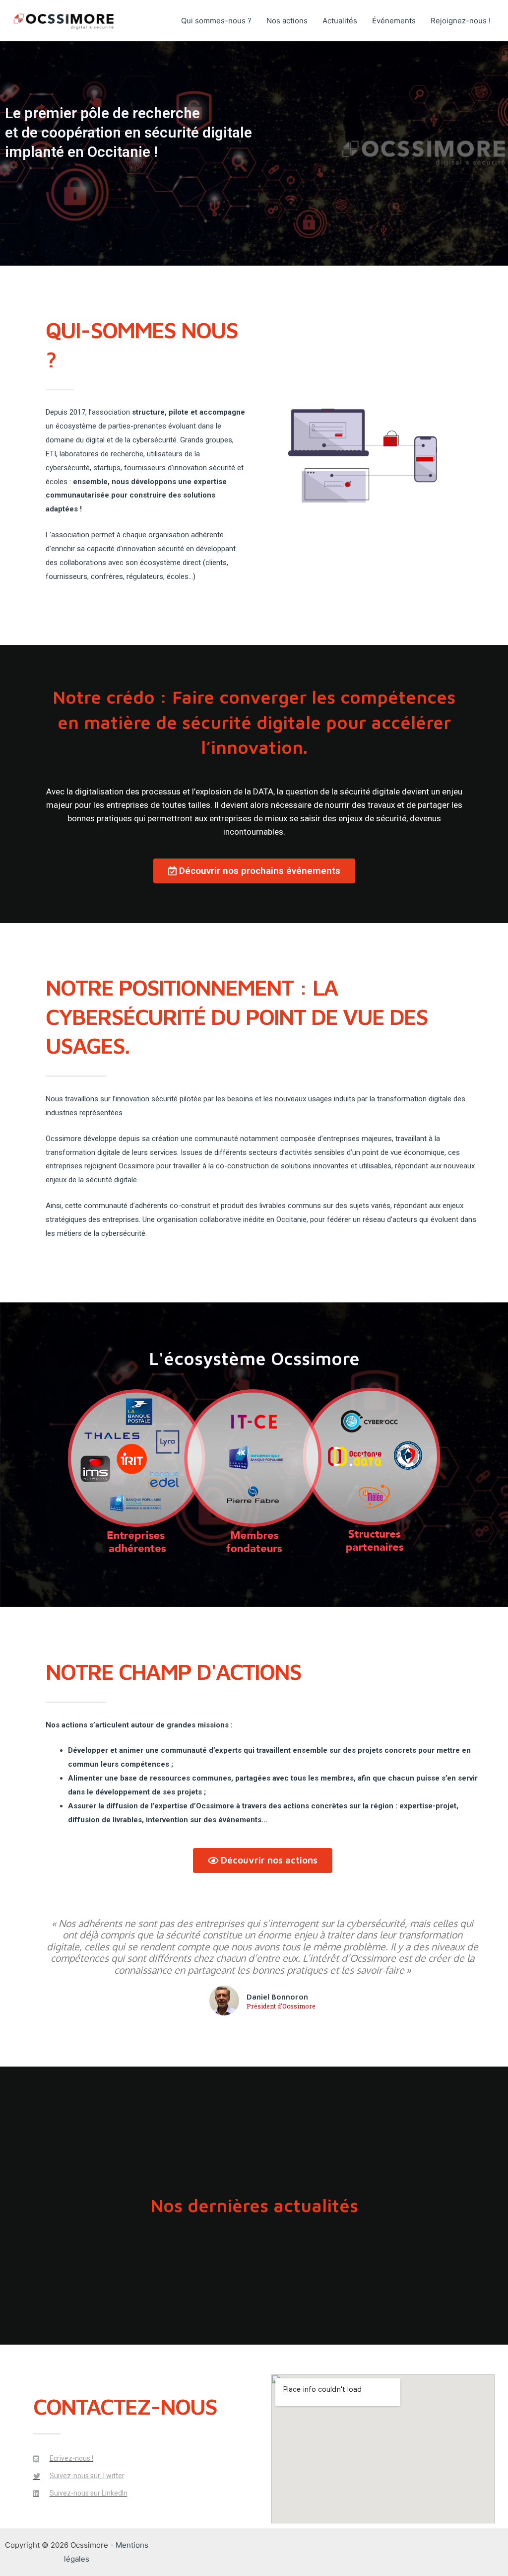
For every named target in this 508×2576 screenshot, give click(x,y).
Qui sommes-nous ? (216, 21)
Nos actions (287, 21)
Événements (394, 21)
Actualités (340, 21)
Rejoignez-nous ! (461, 21)
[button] (254, 871)
